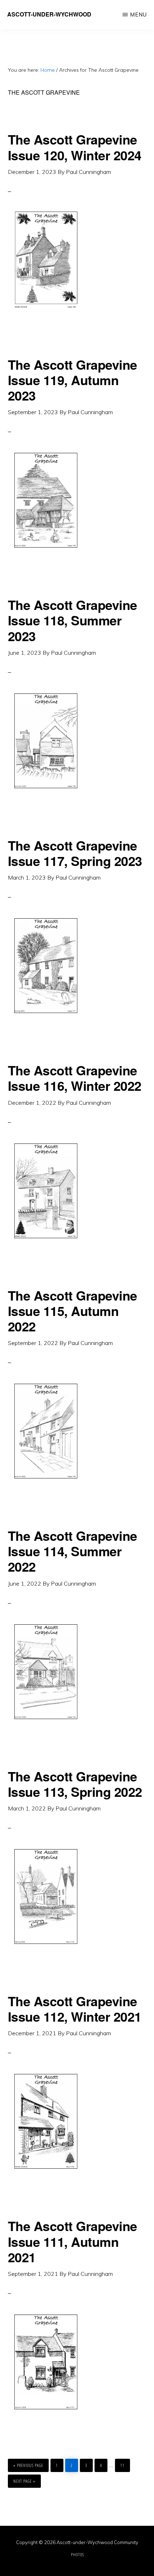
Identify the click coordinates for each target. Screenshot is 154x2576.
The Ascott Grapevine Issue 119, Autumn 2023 (73, 380)
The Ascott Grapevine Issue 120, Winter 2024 (75, 147)
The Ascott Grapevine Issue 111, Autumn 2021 (73, 2241)
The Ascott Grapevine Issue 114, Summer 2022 (73, 1551)
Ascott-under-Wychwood (49, 14)
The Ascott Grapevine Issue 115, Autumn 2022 (73, 1311)
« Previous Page (28, 2464)
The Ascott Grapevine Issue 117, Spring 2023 (75, 853)
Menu (138, 15)
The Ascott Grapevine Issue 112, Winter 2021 (75, 2009)
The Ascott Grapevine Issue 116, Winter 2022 (75, 1078)
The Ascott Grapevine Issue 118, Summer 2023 (73, 620)
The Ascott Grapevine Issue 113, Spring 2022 (75, 1784)
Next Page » (24, 2479)
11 (124, 2465)
